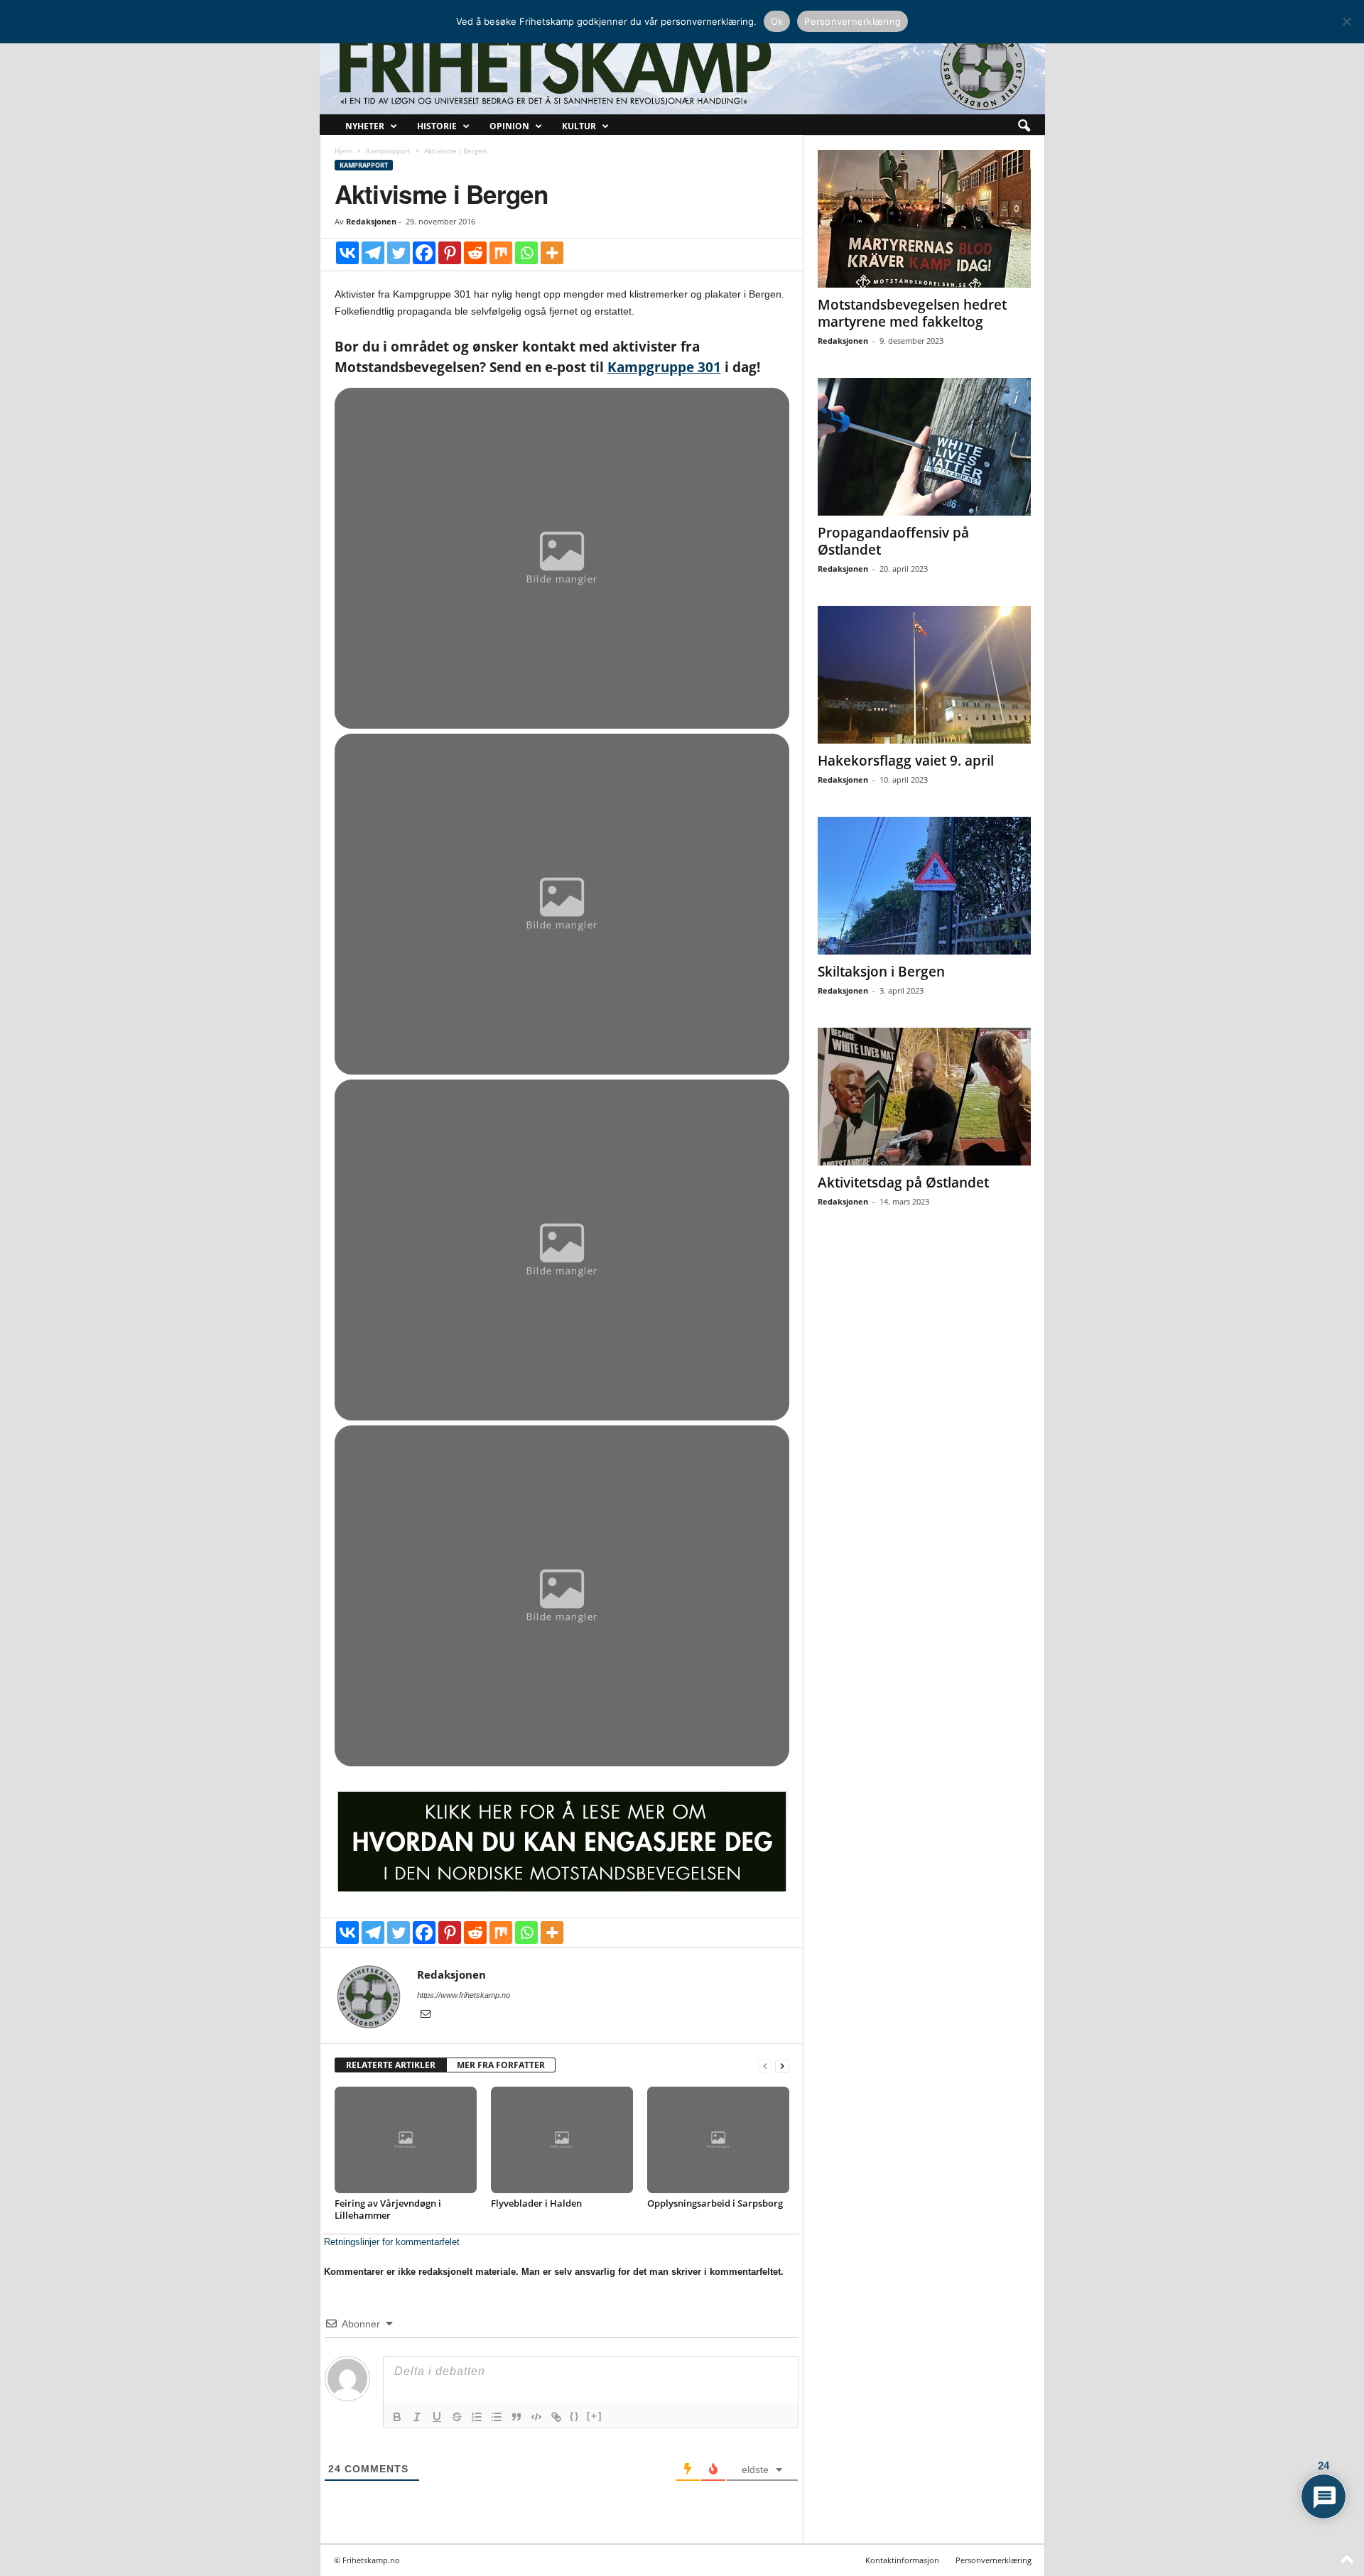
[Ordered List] (477, 2417)
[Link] (556, 2417)
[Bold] (397, 2417)
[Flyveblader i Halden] (562, 2140)
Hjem (343, 151)
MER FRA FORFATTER (501, 2065)
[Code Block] (536, 2417)
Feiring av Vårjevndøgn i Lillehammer (388, 2209)
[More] (552, 253)
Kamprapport (388, 151)
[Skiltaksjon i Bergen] (924, 886)
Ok (777, 21)
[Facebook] (424, 253)
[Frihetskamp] (682, 68)
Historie (437, 126)
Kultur (579, 126)
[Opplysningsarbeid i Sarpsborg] (718, 2140)
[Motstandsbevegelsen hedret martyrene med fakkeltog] (924, 219)
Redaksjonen (371, 221)
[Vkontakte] (347, 253)
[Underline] (437, 2417)
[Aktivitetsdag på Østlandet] (924, 1097)
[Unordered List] (497, 2417)
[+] (595, 2416)
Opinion (509, 126)
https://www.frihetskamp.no (464, 1995)
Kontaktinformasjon (902, 2560)
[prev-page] (765, 2066)
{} (575, 2416)
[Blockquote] (516, 2417)
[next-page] (782, 2066)
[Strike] (457, 2417)
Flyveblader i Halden (536, 2203)
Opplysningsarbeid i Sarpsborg (715, 2203)
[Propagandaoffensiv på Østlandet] (924, 447)
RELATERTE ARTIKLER (391, 2065)
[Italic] (417, 2417)
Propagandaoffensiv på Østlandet (893, 541)
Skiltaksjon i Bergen (881, 972)
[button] (1024, 126)
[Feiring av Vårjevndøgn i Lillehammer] (406, 2140)
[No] (1346, 21)
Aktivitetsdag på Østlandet (903, 1183)
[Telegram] (373, 253)
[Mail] (426, 2015)
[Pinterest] (450, 253)
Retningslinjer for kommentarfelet (392, 2242)
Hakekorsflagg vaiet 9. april (906, 761)
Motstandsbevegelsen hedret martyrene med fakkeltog (912, 313)
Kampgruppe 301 (664, 367)
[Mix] (501, 253)
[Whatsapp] (526, 253)
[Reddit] (475, 253)
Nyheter (365, 126)
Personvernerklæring (994, 2560)
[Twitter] (399, 253)
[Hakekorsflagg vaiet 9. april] (924, 675)
